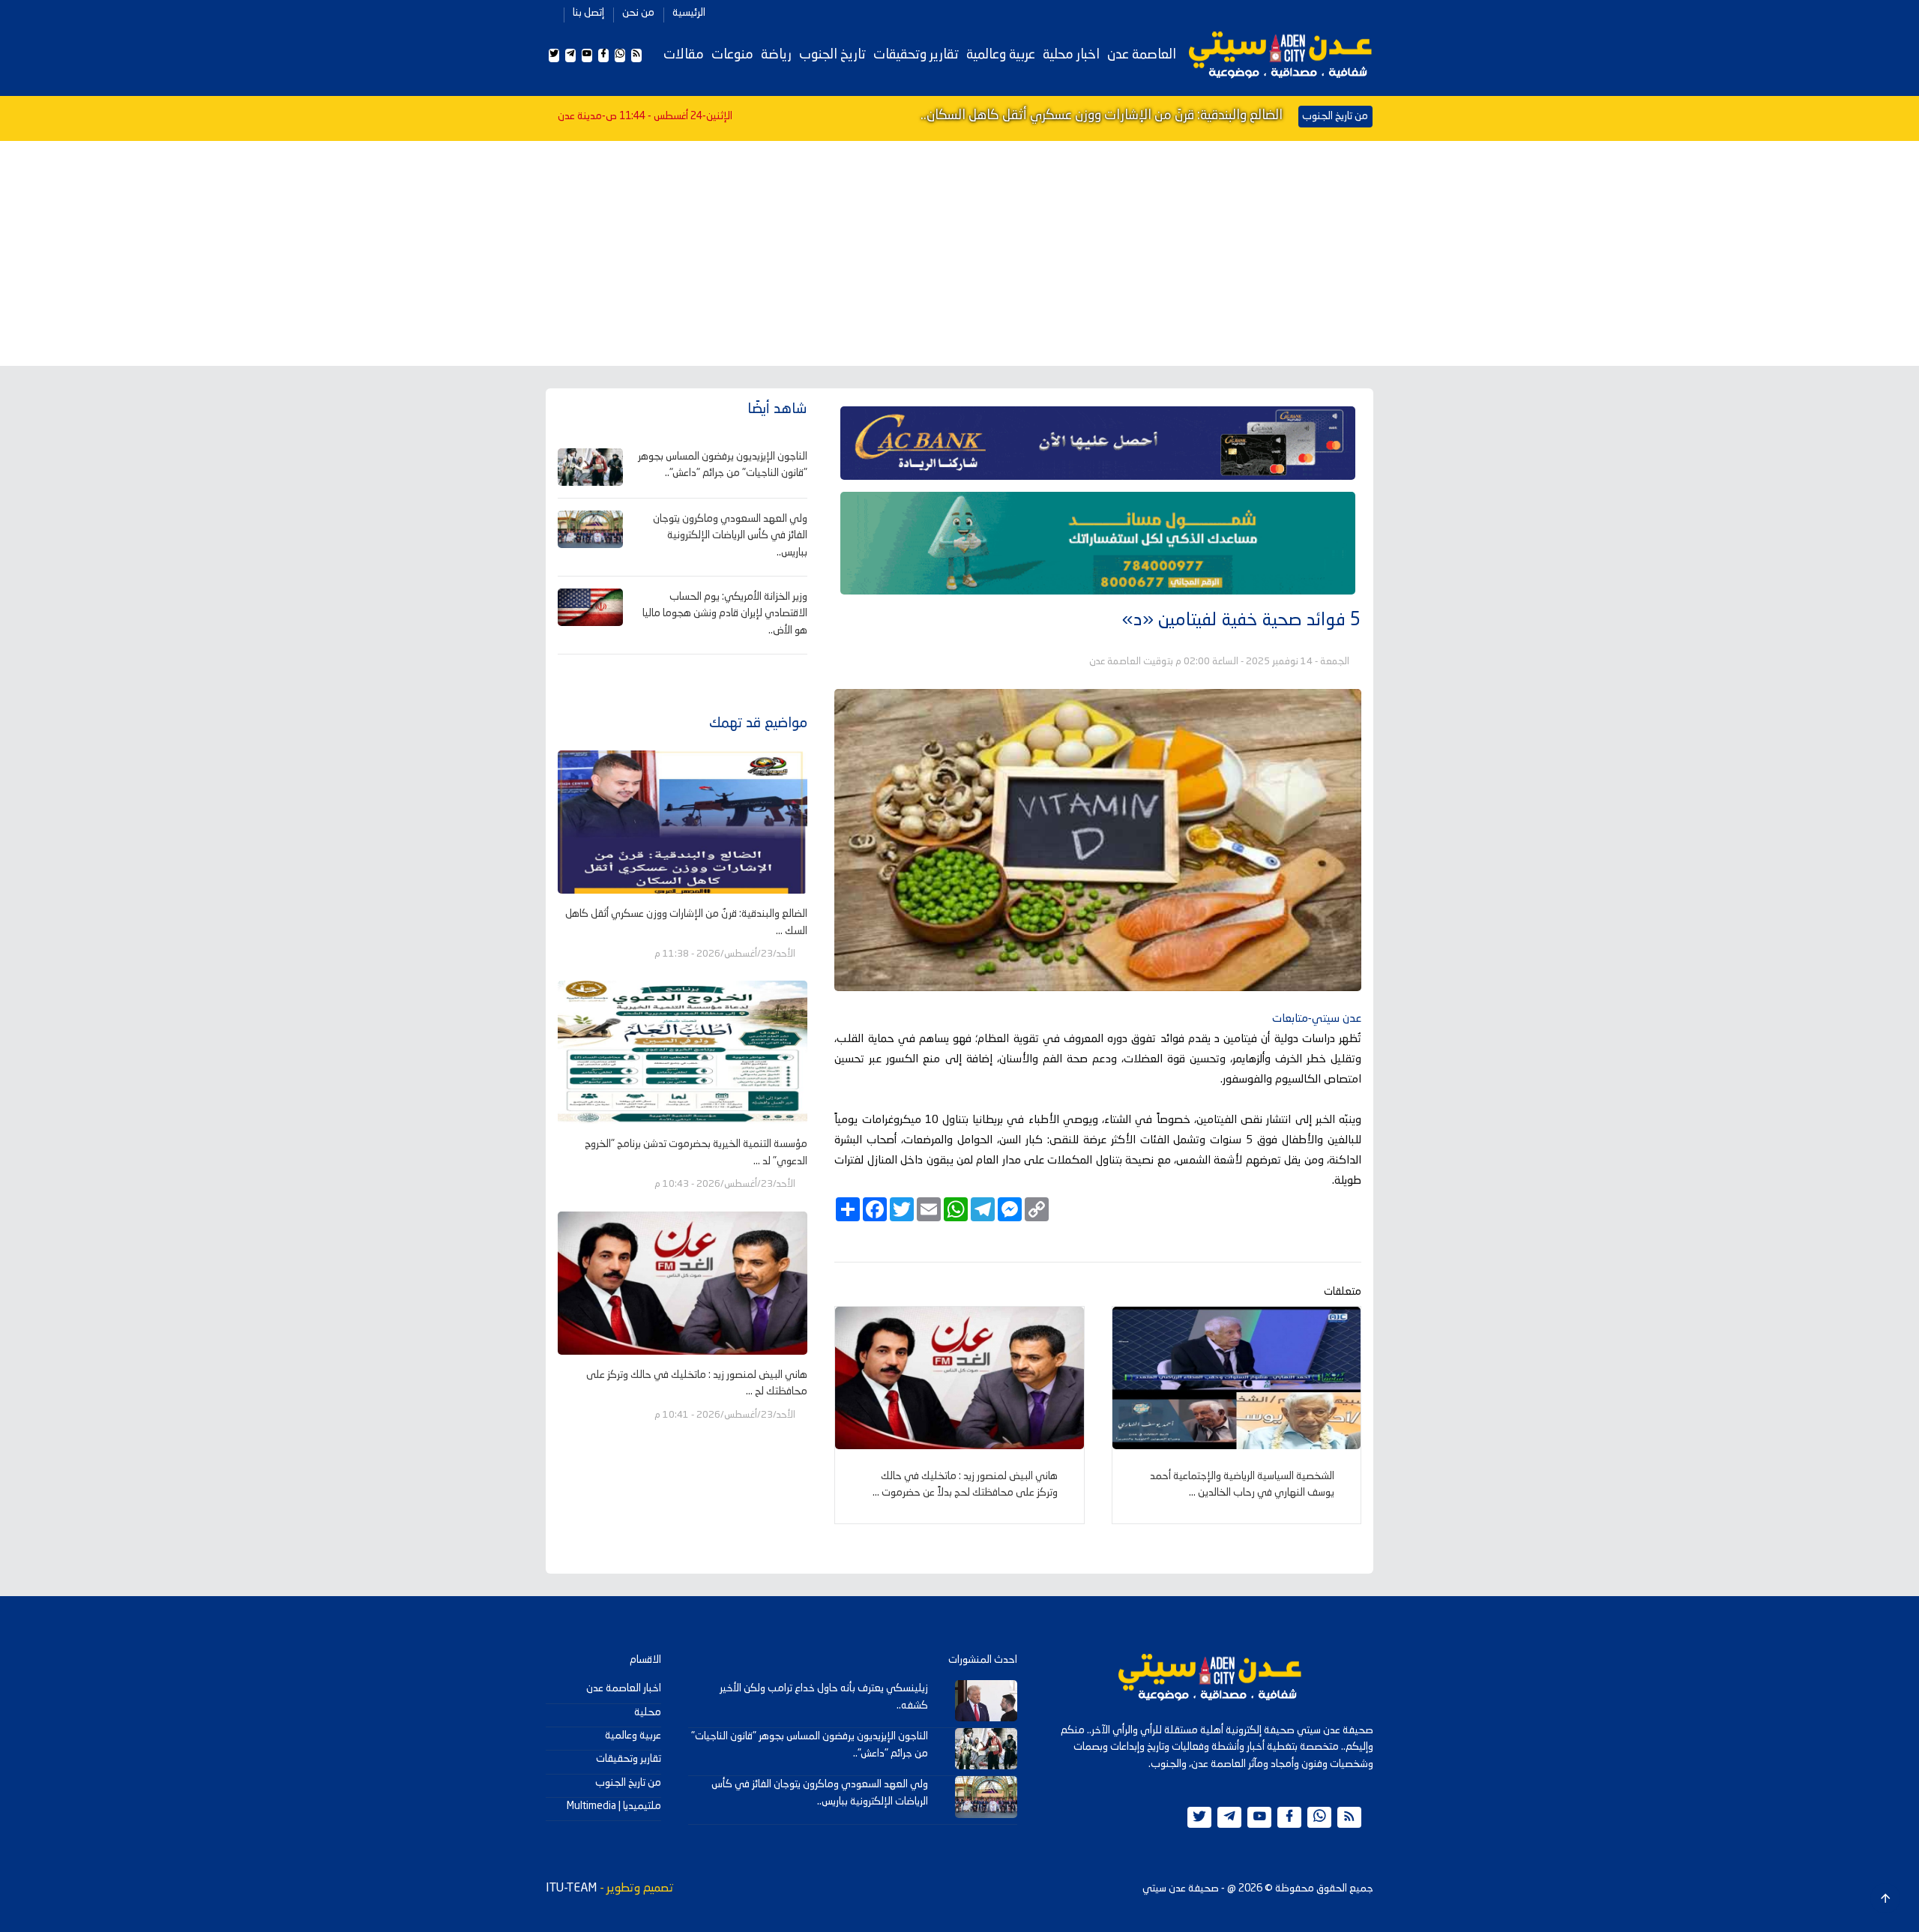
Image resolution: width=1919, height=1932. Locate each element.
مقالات (684, 55)
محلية (648, 1712)
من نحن (638, 13)
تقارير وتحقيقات (916, 55)
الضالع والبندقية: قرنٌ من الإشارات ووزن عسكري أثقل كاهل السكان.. (1102, 115)
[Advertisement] (959, 253)
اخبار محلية (1071, 55)
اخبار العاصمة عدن (624, 1688)
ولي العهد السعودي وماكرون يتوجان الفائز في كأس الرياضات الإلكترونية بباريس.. (730, 536)
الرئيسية (689, 13)
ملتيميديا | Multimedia (614, 1806)
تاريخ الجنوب (832, 55)
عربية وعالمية (1001, 55)
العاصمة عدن (1142, 55)
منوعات (732, 55)
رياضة (776, 55)
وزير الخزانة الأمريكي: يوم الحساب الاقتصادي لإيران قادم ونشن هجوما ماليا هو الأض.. (725, 614)
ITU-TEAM (571, 1889)
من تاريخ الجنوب (628, 1783)
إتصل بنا (588, 13)
